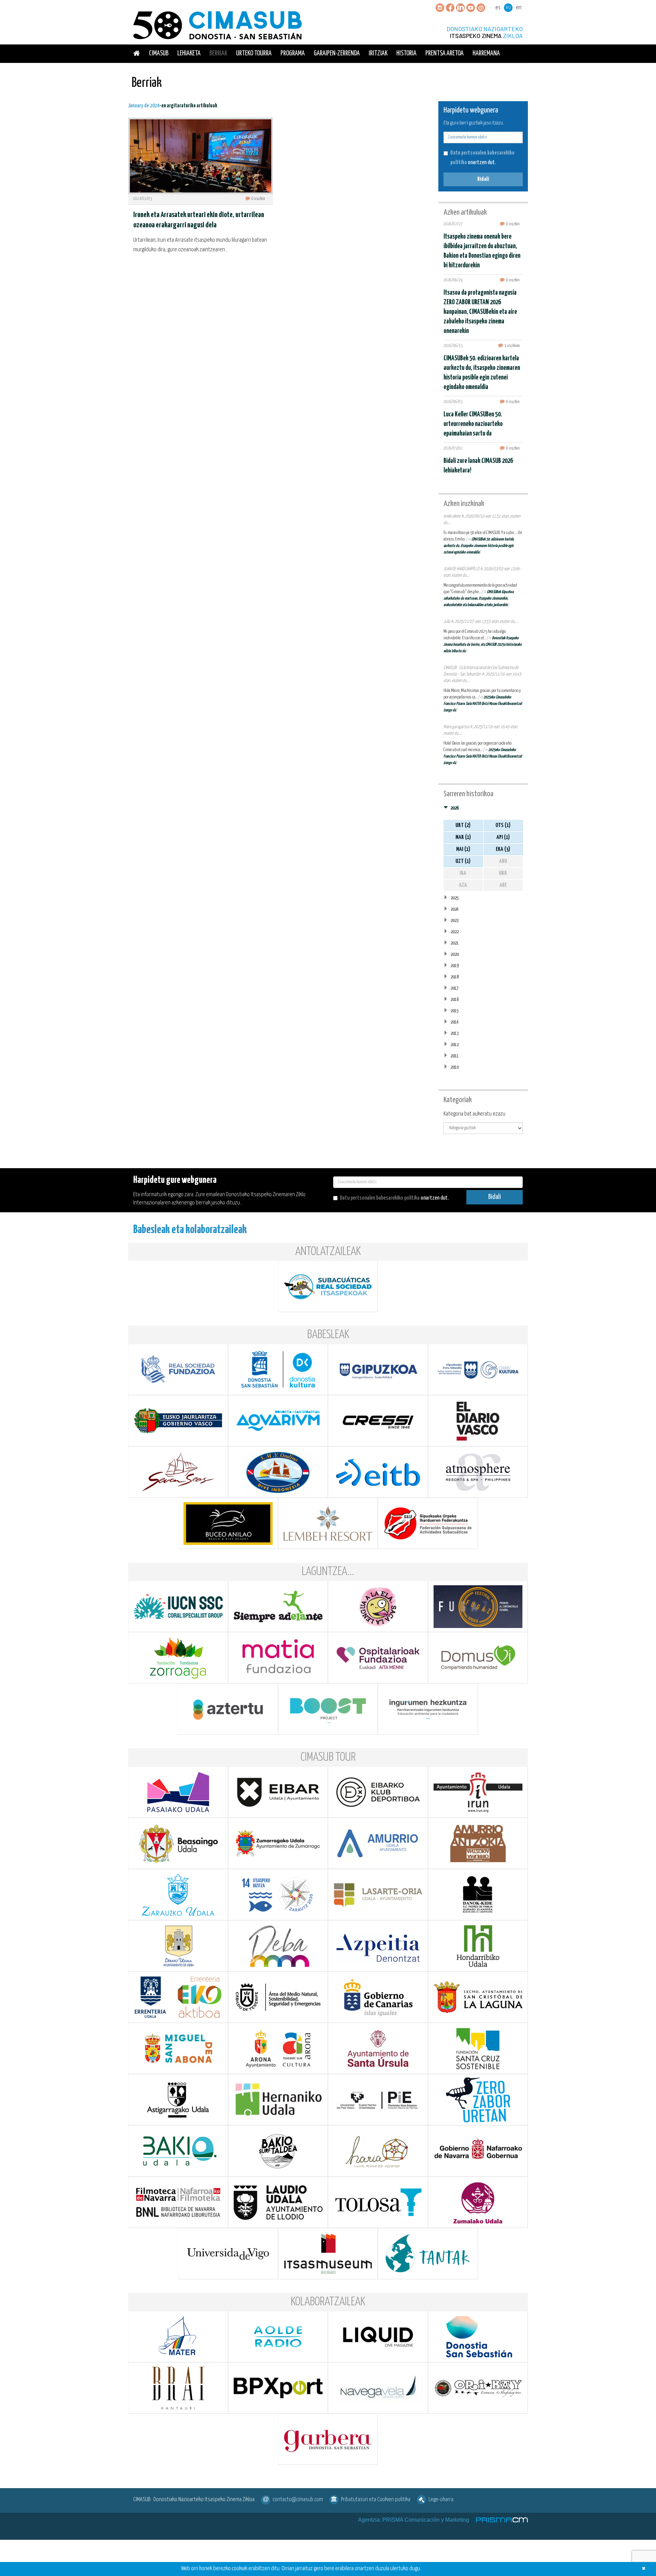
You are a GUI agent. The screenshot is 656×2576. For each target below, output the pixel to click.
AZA (463, 885)
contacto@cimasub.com (298, 2500)
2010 (454, 1067)
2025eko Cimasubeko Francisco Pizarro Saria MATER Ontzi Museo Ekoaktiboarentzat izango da (483, 704)
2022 (454, 932)
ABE (503, 885)
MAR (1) (463, 837)
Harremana (486, 54)
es (498, 8)
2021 (454, 943)
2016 (454, 999)
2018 (454, 977)
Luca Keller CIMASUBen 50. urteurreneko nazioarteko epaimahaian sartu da (473, 424)
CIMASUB (159, 54)
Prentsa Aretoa (445, 54)
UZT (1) (463, 861)
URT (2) (463, 825)
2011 (454, 1056)
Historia (406, 54)
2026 (454, 808)
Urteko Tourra (254, 54)
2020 (454, 954)
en (519, 8)
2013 (454, 1033)
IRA (463, 873)
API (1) (503, 837)
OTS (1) (503, 825)
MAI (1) (463, 849)
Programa (293, 54)
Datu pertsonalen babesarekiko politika (380, 1198)
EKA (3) (503, 849)
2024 (454, 909)
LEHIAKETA (189, 54)
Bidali (483, 179)
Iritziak (378, 54)
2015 (454, 1011)
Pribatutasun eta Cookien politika (376, 2500)
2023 (454, 920)
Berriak (218, 54)
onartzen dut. (482, 158)
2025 (454, 898)
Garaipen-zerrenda (337, 54)
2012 (454, 1045)
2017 (454, 988)
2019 (454, 966)
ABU (503, 861)
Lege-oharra (441, 2500)
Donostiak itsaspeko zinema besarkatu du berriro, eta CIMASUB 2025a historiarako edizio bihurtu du (483, 645)
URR (503, 873)
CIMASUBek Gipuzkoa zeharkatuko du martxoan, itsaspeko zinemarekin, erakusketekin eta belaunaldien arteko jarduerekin (479, 598)
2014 (454, 1022)
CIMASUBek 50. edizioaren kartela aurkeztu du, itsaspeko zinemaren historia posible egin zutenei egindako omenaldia (479, 546)
